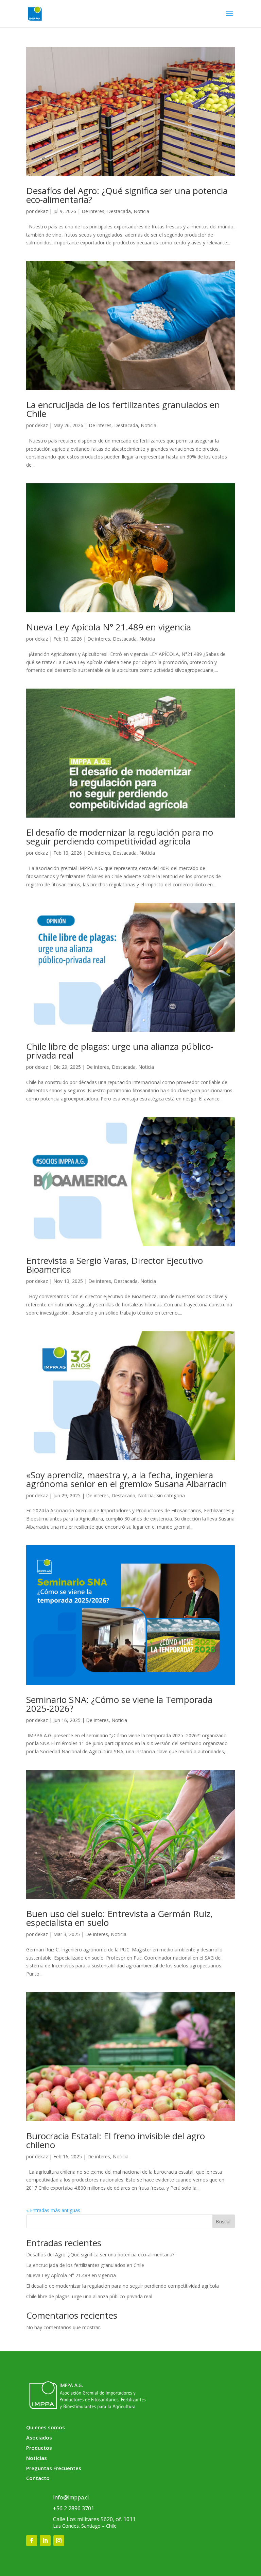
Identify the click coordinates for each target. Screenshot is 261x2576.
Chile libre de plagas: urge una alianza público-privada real (120, 1051)
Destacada (119, 211)
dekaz (41, 211)
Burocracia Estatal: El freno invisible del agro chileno (116, 2140)
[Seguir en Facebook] (32, 2541)
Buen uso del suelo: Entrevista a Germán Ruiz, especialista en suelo (119, 1918)
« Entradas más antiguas (53, 2210)
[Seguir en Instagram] (59, 2541)
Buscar (223, 2221)
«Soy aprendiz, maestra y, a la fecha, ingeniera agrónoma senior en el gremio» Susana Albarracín (127, 1479)
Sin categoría (171, 1495)
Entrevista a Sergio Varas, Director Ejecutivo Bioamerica (115, 1265)
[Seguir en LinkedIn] (45, 2541)
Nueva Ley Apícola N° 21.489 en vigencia (109, 627)
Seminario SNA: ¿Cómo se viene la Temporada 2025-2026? (119, 1704)
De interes (93, 211)
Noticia (141, 211)
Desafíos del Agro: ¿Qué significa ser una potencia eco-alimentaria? (127, 195)
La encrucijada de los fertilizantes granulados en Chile (123, 409)
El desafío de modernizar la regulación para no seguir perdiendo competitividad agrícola (120, 837)
